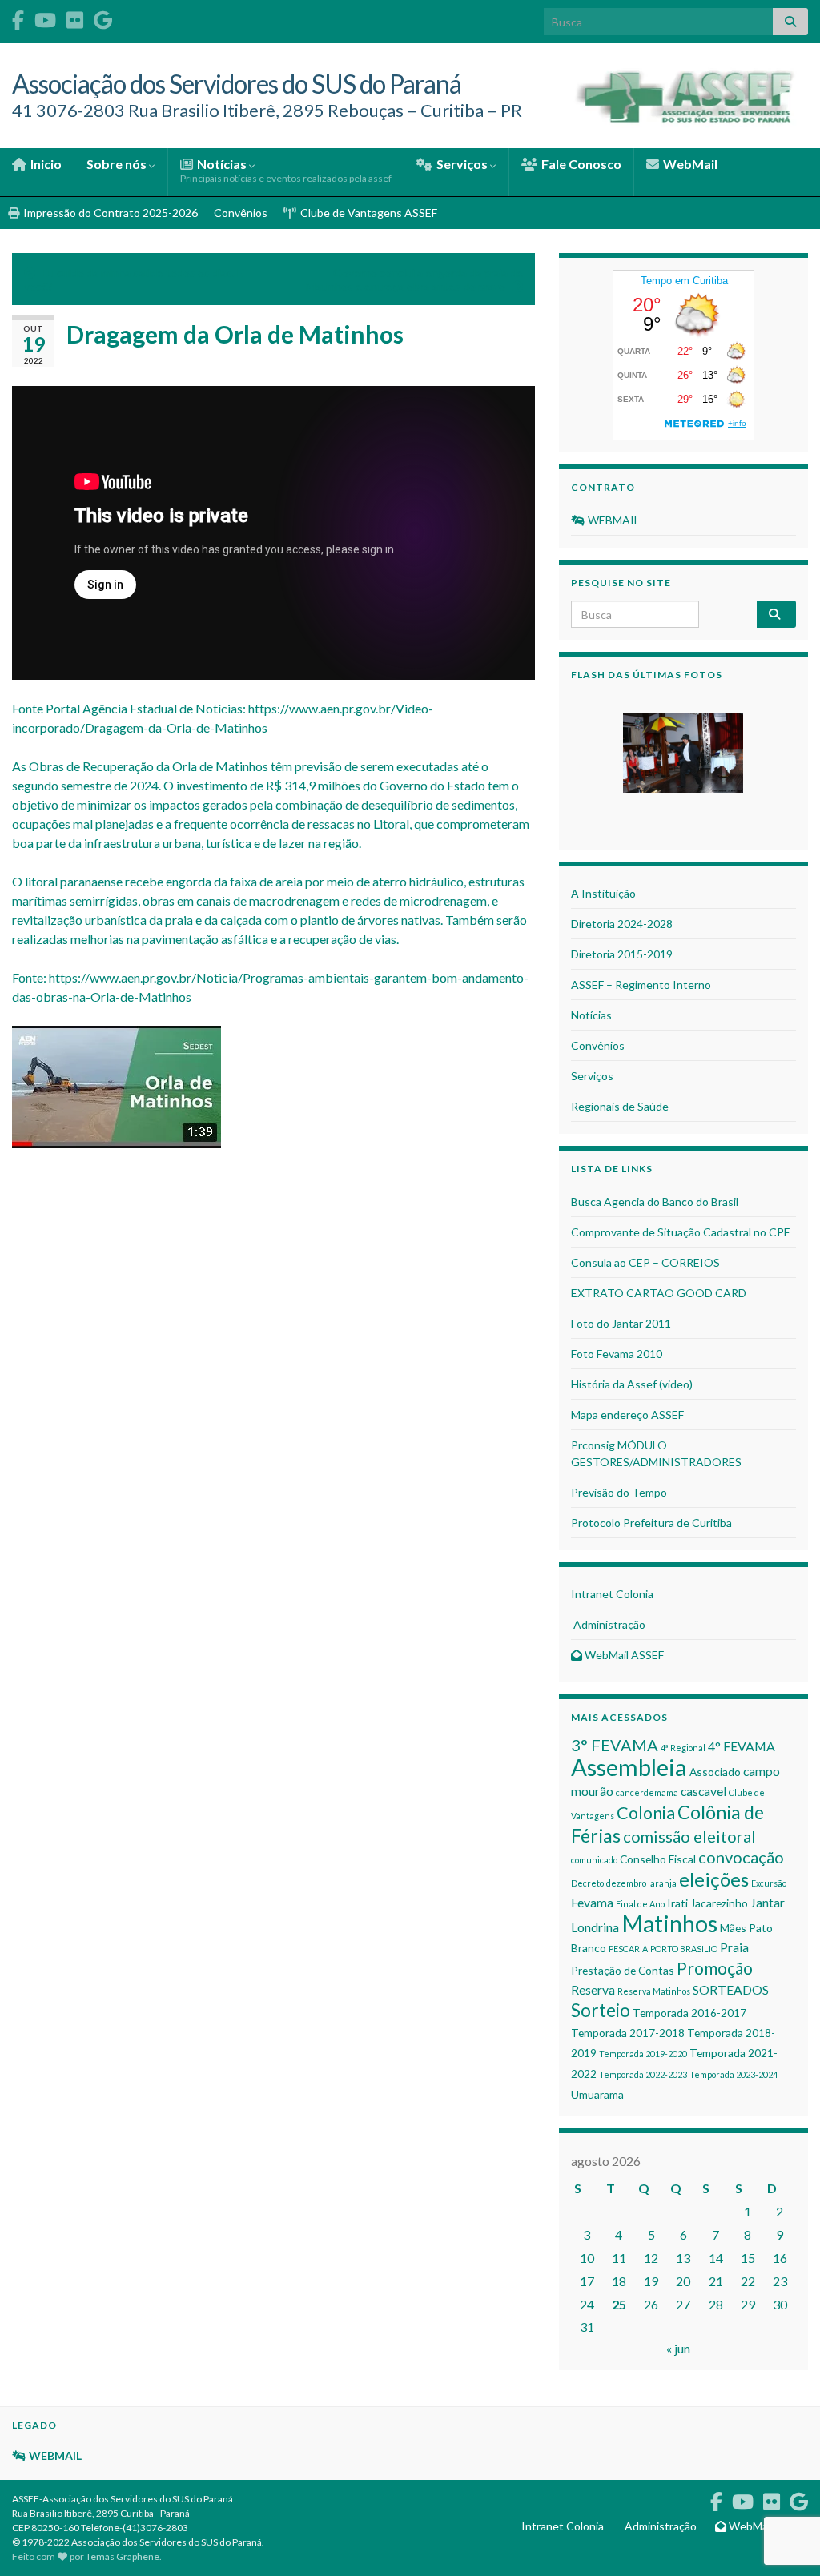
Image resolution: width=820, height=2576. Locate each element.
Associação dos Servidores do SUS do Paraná (237, 84)
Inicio (45, 164)
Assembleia (629, 1767)
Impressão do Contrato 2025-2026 (109, 213)
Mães (733, 1928)
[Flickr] (75, 17)
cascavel (703, 1791)
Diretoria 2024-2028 (622, 924)
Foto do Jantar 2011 (621, 1323)
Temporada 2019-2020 (643, 2054)
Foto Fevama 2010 (617, 1354)
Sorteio (601, 2010)
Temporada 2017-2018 (628, 2033)
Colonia (646, 1813)
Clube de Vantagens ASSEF (368, 213)
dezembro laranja (641, 1883)
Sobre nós (118, 164)
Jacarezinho (719, 1903)
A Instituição (603, 893)
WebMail (689, 164)
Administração (608, 1624)
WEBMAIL (613, 520)
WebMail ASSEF (623, 1655)
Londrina (595, 1927)
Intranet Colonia (612, 1594)
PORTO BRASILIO (684, 1949)
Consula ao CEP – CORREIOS (645, 1262)
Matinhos (669, 1923)
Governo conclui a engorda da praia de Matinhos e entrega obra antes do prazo (414, 279)
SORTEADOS (731, 1989)
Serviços (462, 164)
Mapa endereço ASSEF (627, 1415)
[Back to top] (784, 2481)
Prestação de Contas (623, 1970)
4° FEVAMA (742, 1746)
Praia (734, 1947)
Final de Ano (640, 1904)
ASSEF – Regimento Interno (641, 985)
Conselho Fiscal (658, 1859)
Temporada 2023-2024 (734, 2074)
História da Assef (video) (632, 1384)
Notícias (286, 170)
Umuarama (597, 2094)
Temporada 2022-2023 (643, 2074)
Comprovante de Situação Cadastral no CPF (680, 1232)
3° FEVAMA (615, 1745)
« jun (678, 2348)
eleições (714, 1879)
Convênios (241, 213)
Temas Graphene (123, 2556)
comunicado (594, 1860)
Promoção (715, 1968)
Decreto (587, 1883)
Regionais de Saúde (620, 1106)
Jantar (768, 1902)
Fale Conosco (580, 164)
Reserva (593, 1989)
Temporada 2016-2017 (689, 2013)
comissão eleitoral (689, 1836)
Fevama (592, 1902)
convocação (741, 1857)
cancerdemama (647, 1792)
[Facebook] (18, 17)
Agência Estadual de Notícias (163, 708)
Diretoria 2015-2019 (622, 954)
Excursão (769, 1883)
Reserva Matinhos (654, 1991)
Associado (715, 1772)
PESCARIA (628, 1949)
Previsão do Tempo (619, 1492)
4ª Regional (683, 1748)
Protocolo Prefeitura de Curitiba (651, 1523)
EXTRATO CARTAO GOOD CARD (659, 1293)
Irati (677, 1903)
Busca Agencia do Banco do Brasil (655, 1202)
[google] (103, 17)
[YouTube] (45, 17)
